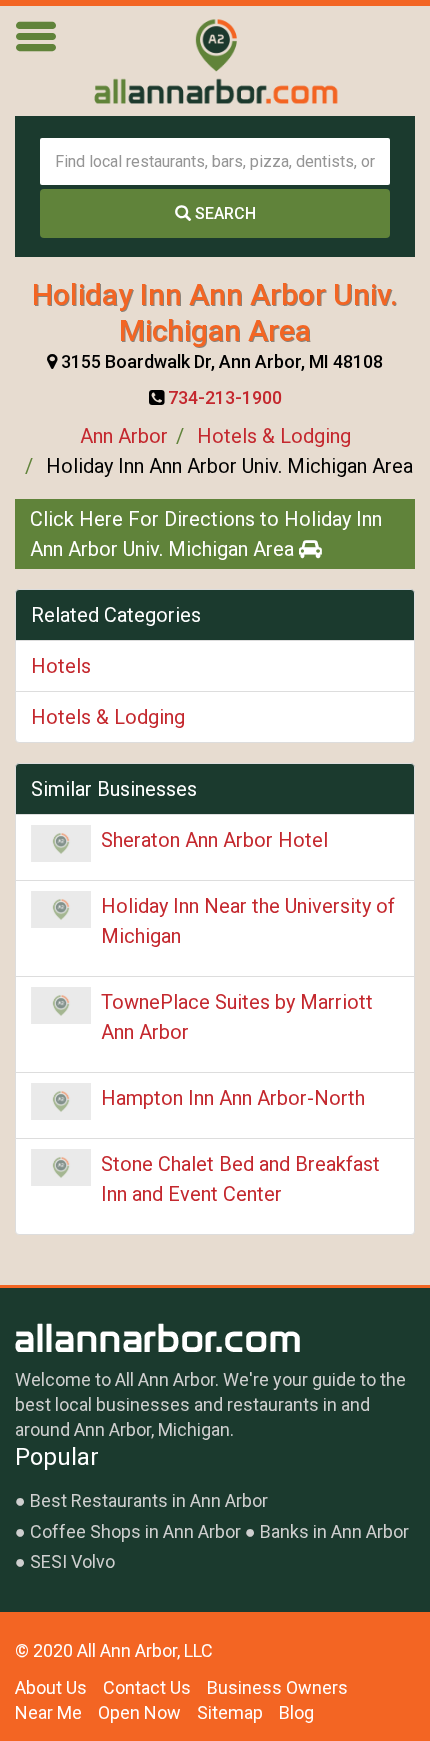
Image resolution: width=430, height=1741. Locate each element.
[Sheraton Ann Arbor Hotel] (61, 844)
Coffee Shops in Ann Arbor (135, 1531)
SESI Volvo (72, 1561)
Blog (296, 1712)
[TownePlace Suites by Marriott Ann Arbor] (61, 1006)
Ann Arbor (124, 436)
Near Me (48, 1712)
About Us (51, 1687)
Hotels (61, 666)
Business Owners (277, 1687)
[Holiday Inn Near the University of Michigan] (61, 910)
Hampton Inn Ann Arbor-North (233, 1098)
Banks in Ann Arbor (334, 1531)
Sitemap (230, 1712)
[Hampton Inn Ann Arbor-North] (61, 1102)
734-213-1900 (225, 397)
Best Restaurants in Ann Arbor (149, 1500)
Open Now (139, 1712)
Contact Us (147, 1687)
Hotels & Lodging (274, 436)
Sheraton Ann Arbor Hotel (214, 840)
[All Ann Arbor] (215, 61)
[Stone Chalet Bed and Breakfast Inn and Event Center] (61, 1168)
